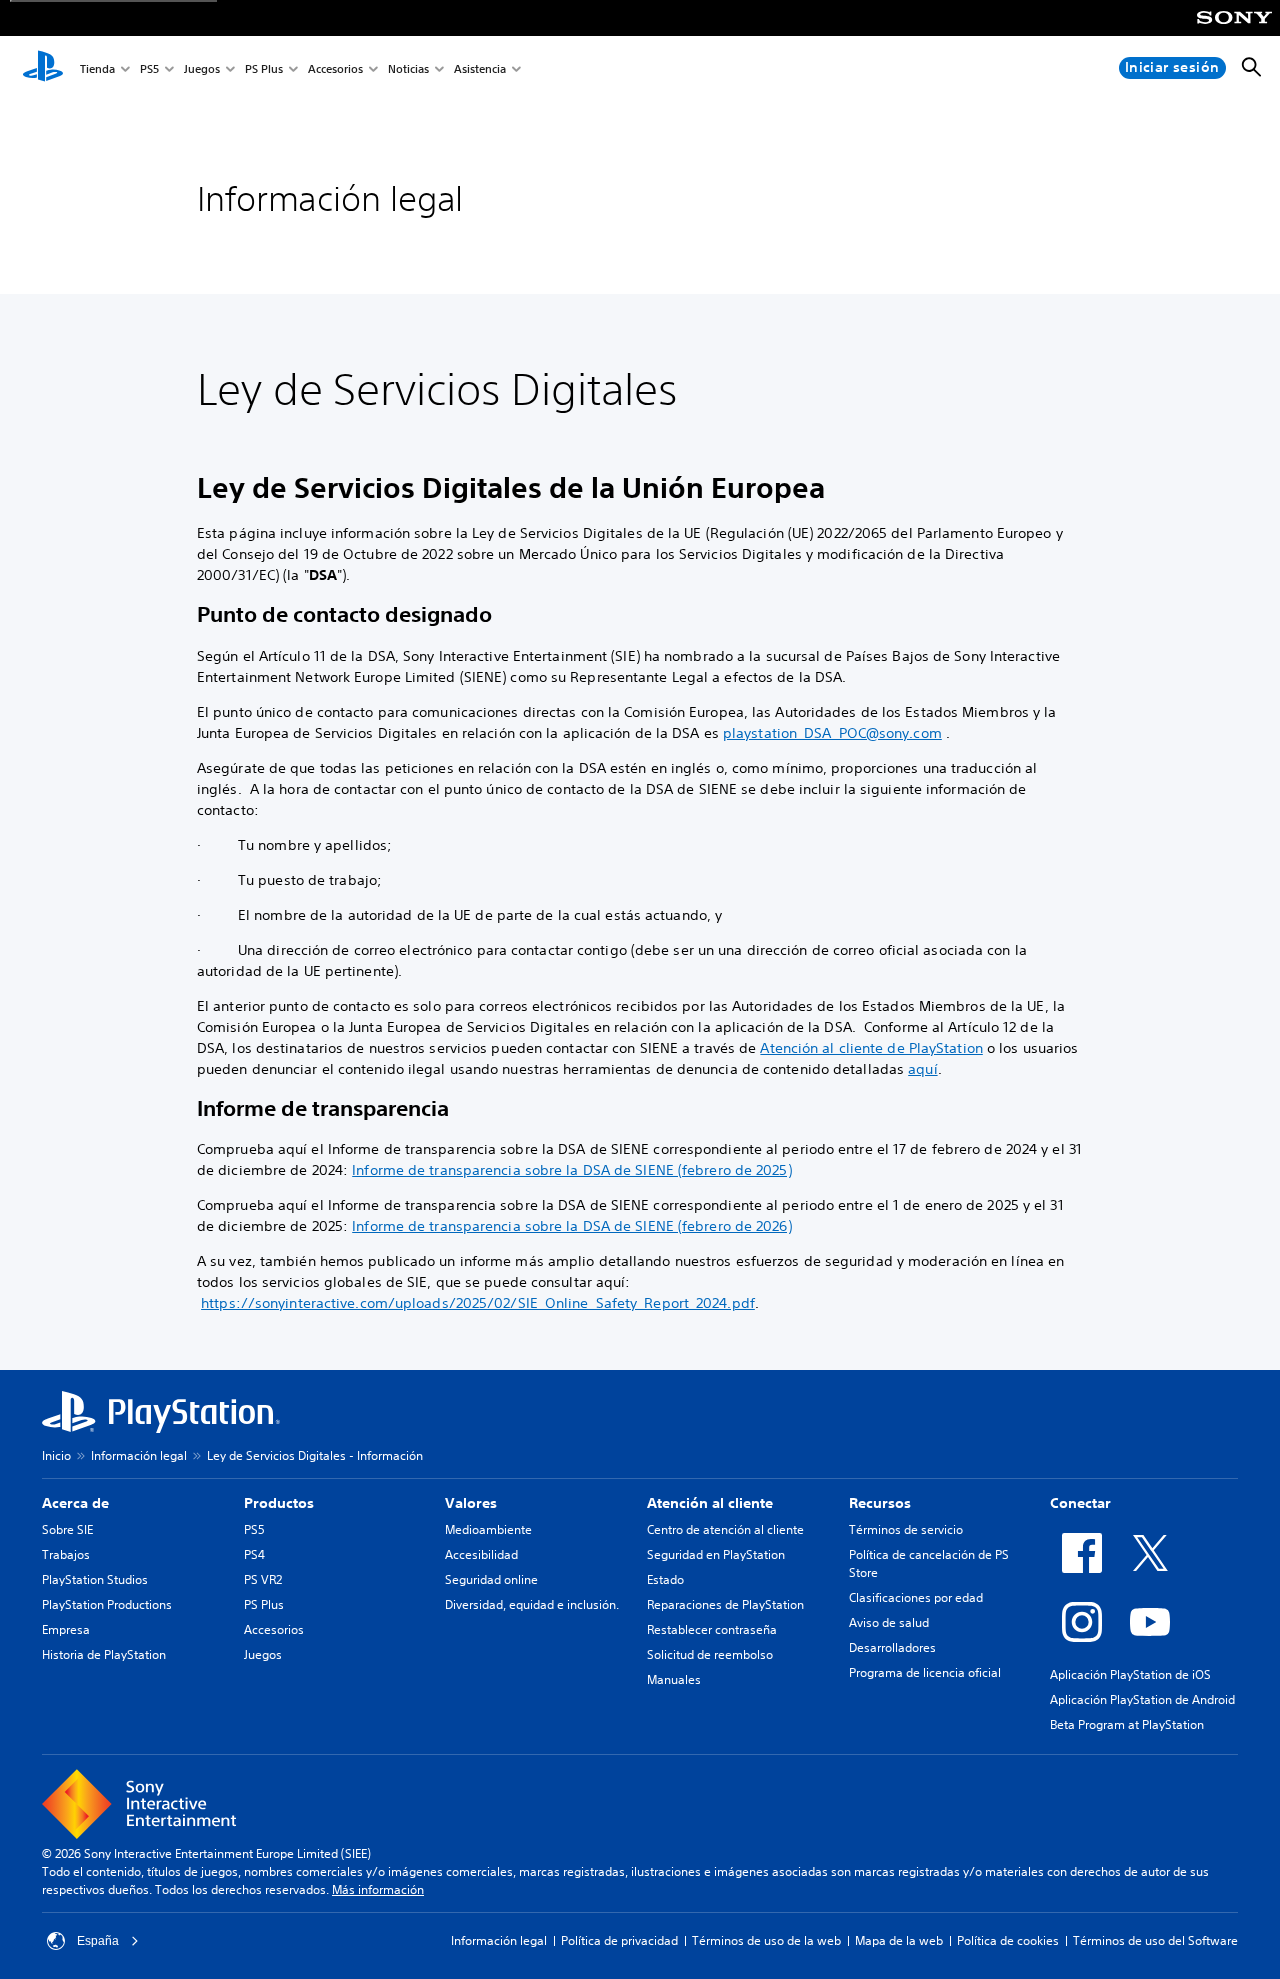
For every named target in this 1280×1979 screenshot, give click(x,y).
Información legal (139, 1455)
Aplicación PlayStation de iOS (1130, 1674)
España (98, 1941)
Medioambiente (488, 1529)
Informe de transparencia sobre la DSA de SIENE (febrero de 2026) (571, 1226)
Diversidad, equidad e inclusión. (532, 1604)
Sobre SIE (67, 1529)
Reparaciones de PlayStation (725, 1604)
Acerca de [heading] (75, 1503)
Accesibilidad (481, 1554)
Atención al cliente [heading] (710, 1503)
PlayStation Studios (95, 1579)
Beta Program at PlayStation (1127, 1724)
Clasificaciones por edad (916, 1597)
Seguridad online (491, 1579)
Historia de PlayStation (104, 1654)
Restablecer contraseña (712, 1629)
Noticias (408, 68)
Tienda (97, 68)
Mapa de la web (899, 1940)
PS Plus (264, 68)
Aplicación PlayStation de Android (1142, 1699)
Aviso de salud (889, 1622)
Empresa (66, 1629)
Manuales (674, 1679)
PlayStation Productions (107, 1604)
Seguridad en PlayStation (716, 1554)
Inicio (56, 1455)
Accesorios (335, 68)
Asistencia (480, 68)
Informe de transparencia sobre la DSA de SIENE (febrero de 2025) (571, 1170)
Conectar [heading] (1080, 1503)
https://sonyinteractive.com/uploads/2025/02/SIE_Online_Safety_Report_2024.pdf (478, 1303)
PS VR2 (263, 1579)
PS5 (149, 68)
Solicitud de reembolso (710, 1654)
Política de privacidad (619, 1940)
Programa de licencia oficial (925, 1672)
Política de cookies (1008, 1940)
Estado (665, 1579)
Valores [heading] (471, 1503)
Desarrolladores (892, 1647)
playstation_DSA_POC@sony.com (832, 733)
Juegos (202, 68)
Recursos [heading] (880, 1503)
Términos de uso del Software (1155, 1940)
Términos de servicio (906, 1529)
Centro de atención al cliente (725, 1529)
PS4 (254, 1554)
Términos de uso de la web (766, 1940)
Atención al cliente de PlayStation (871, 1048)
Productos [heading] (279, 1503)
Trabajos (66, 1554)
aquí (922, 1069)
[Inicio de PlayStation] (43, 68)
